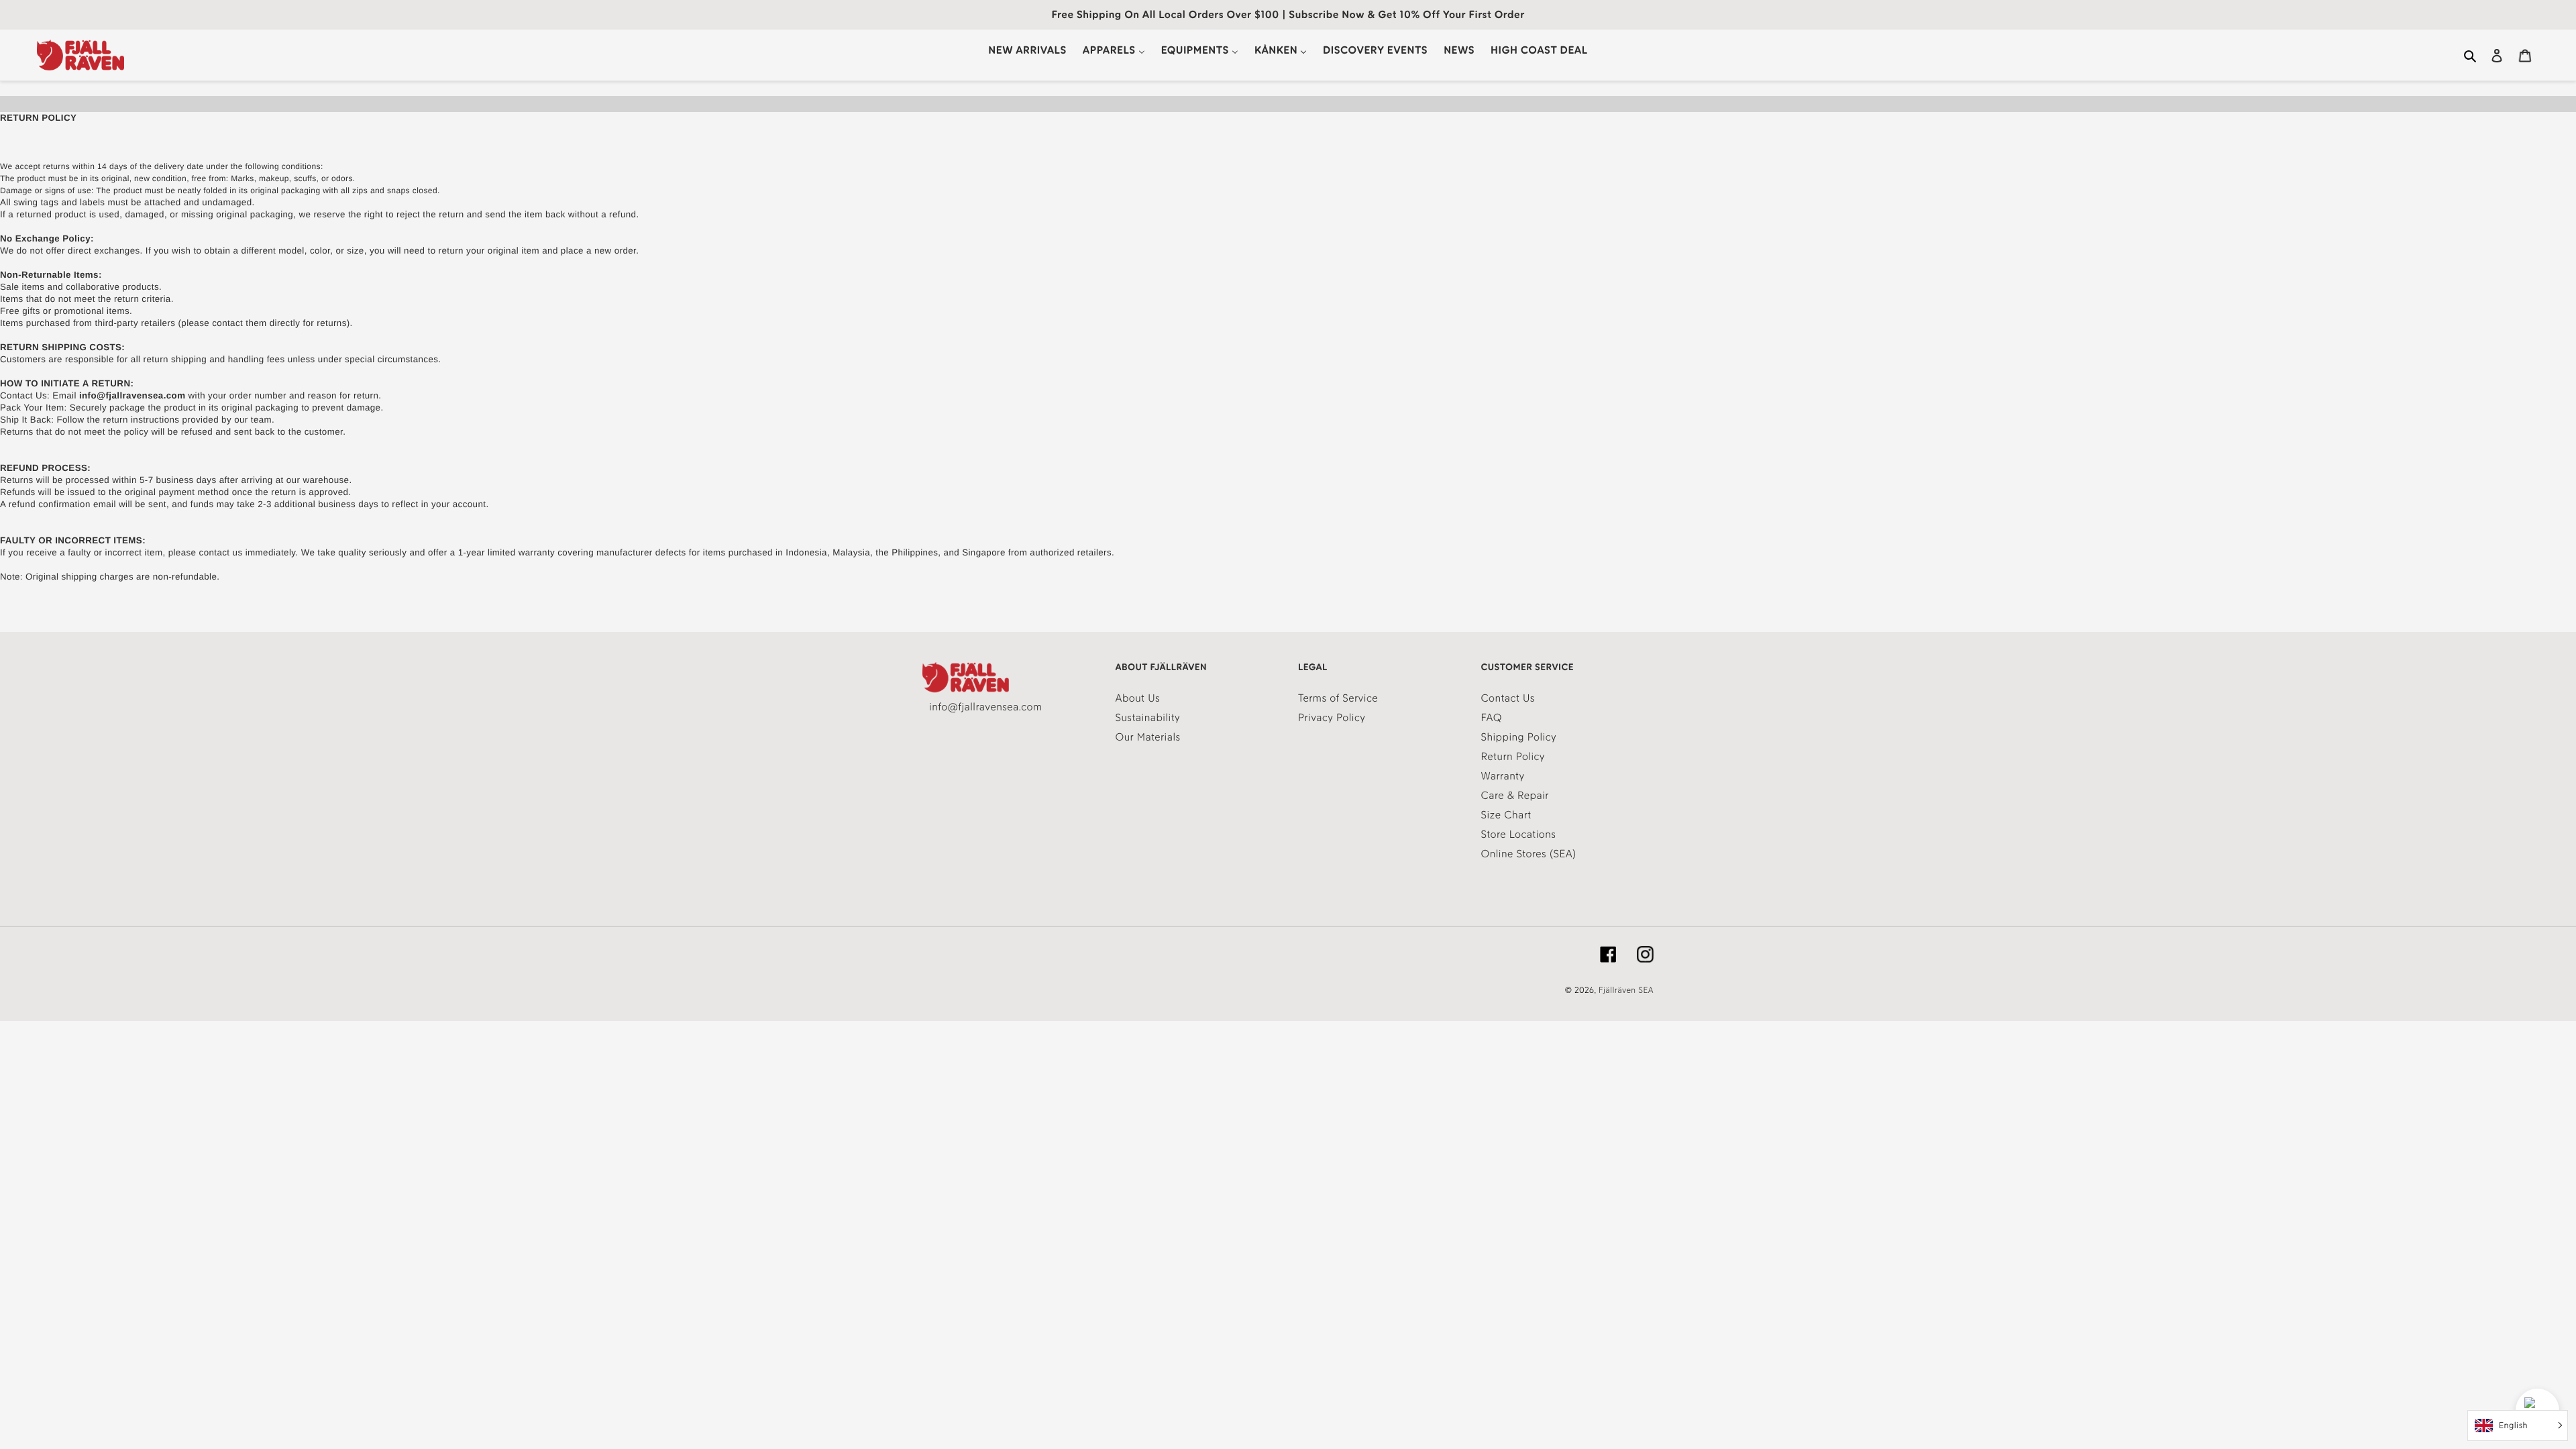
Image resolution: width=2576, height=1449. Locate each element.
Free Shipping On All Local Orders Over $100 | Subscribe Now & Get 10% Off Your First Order (1288, 14)
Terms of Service (1338, 698)
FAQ (1492, 717)
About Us (1138, 698)
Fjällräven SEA (1626, 990)
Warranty (1503, 776)
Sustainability (1148, 717)
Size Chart (1506, 815)
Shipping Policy (1519, 737)
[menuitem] (1027, 50)
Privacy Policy (1332, 717)
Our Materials (1148, 737)
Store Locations (1519, 834)
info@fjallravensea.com (985, 707)
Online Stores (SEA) (1529, 854)
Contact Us (1508, 698)
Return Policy (1513, 756)
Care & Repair (1515, 795)
